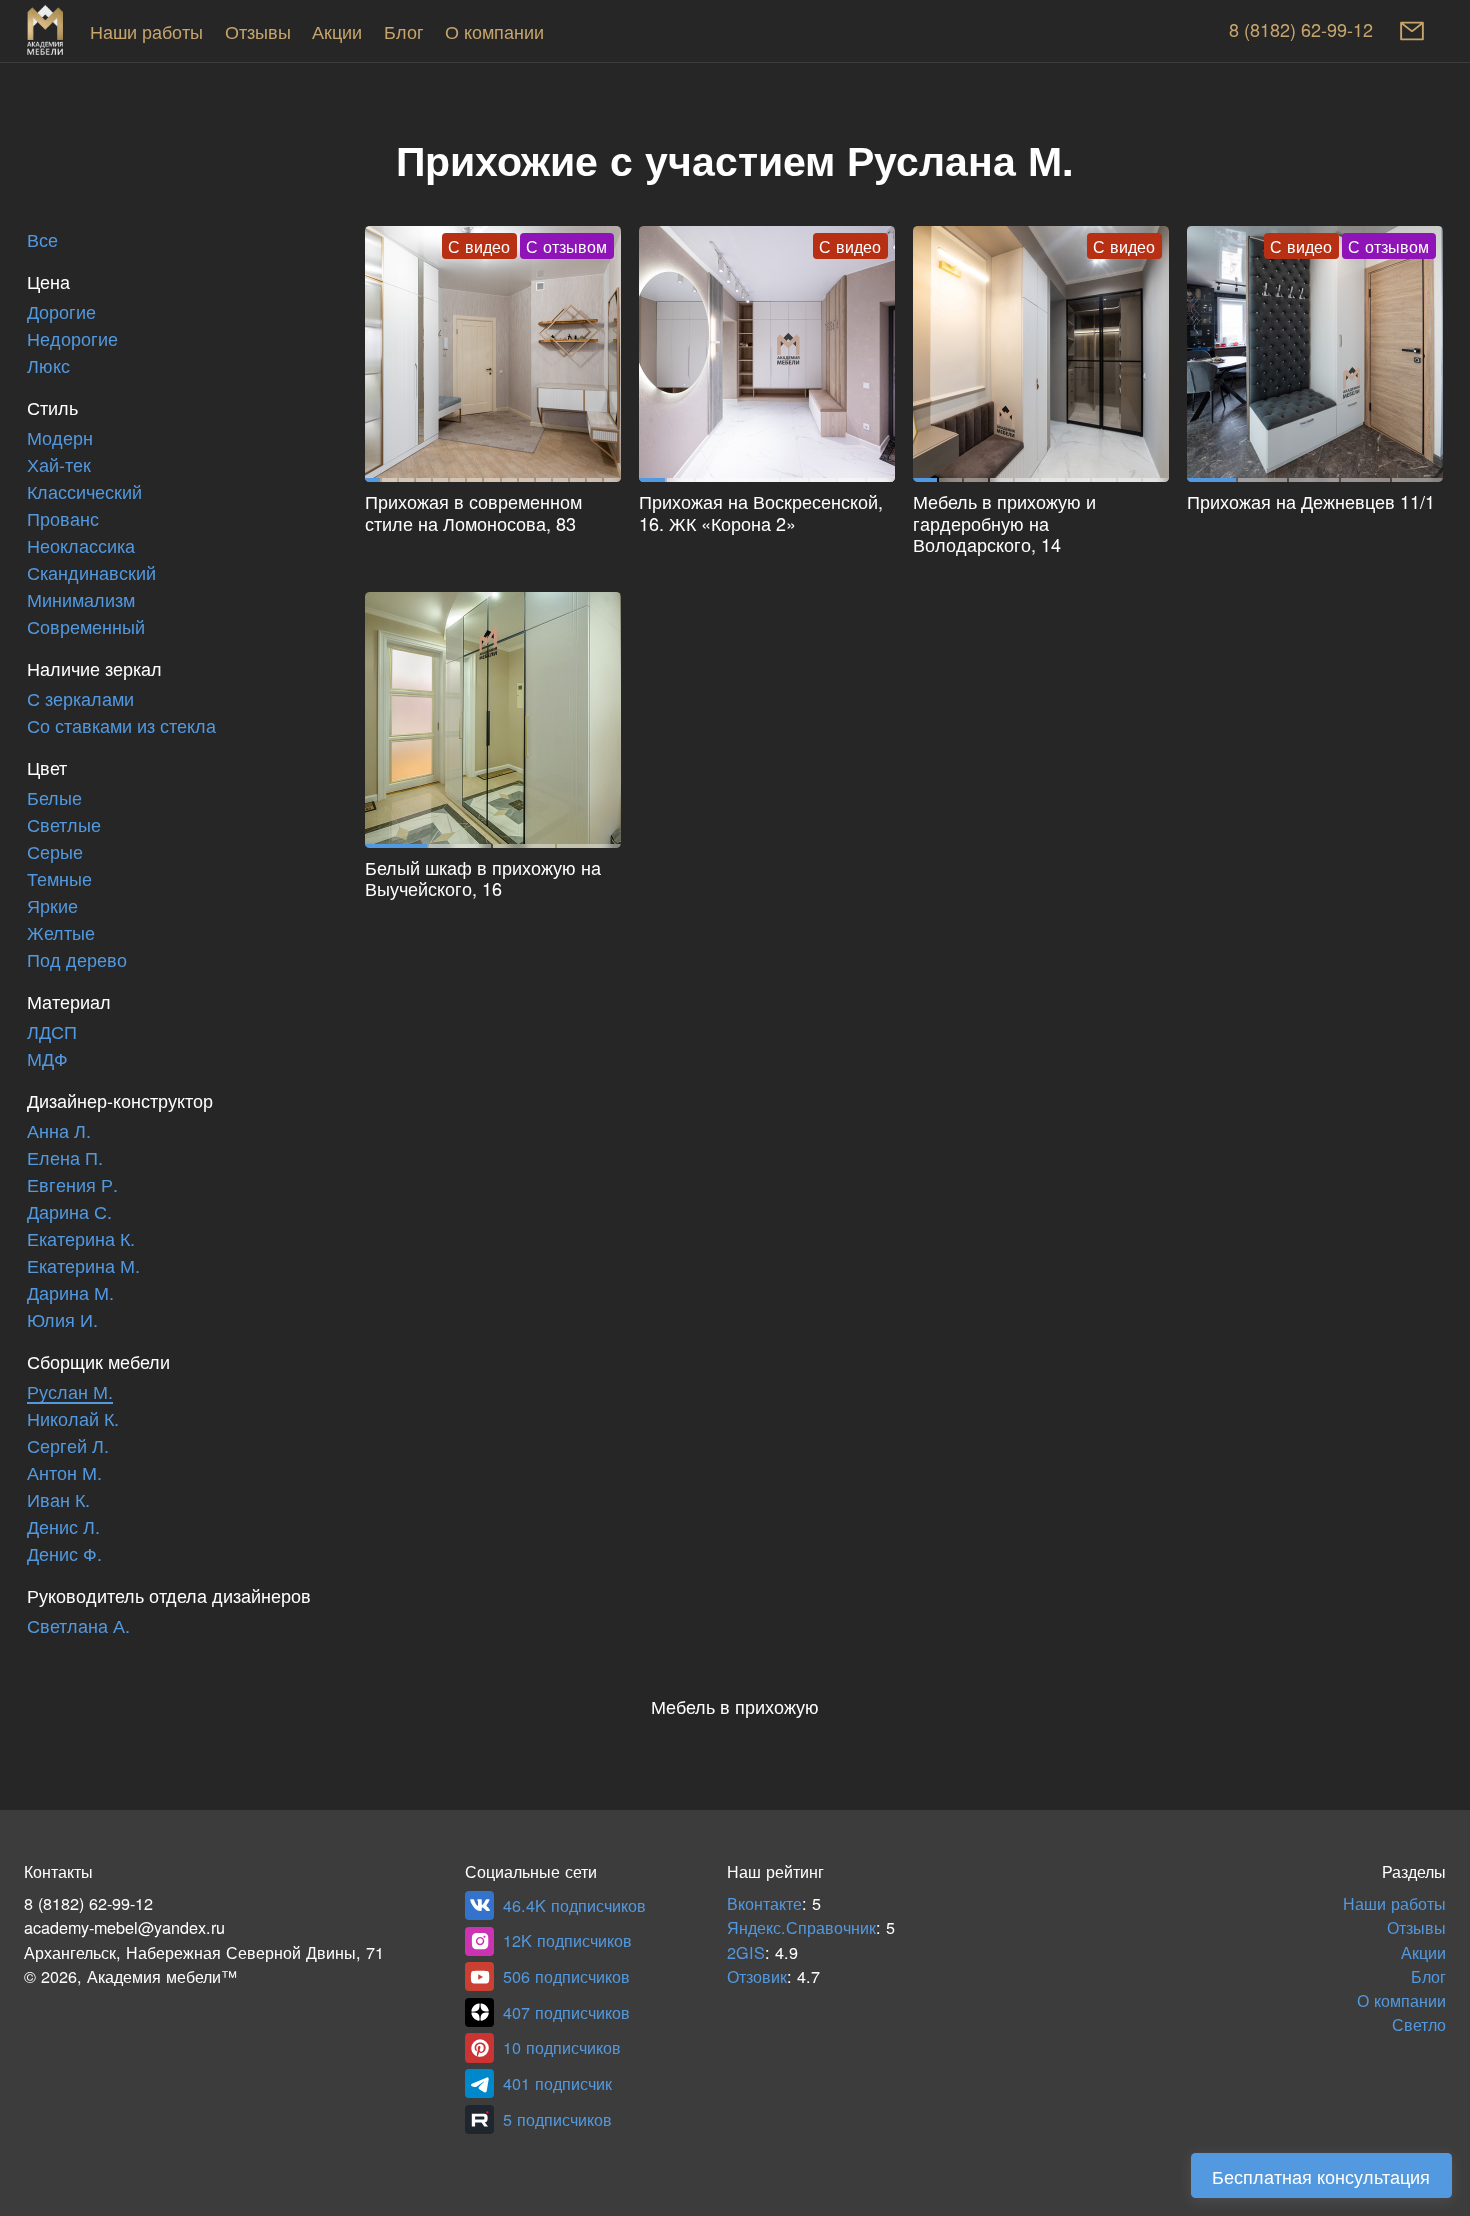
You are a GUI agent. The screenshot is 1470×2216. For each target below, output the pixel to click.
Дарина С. (69, 1212)
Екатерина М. (83, 1266)
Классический (84, 492)
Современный (86, 627)
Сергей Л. (68, 1446)
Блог (404, 32)
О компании (494, 32)
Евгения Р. (72, 1185)
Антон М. (64, 1473)
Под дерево (77, 960)
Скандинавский (91, 573)
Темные (59, 879)
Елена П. (65, 1158)
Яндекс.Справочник (801, 1928)
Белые (54, 798)
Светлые (64, 825)
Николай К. (73, 1419)
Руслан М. (70, 1392)
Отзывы (258, 32)
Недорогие (72, 339)
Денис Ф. (64, 1554)
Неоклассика (81, 546)
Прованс (63, 519)
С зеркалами (80, 699)
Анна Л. (59, 1131)
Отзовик (757, 1977)
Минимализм (81, 600)
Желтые (61, 933)
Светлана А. (78, 1626)
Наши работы (146, 32)
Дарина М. (70, 1293)
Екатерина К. (81, 1239)
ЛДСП (52, 1032)
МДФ (47, 1059)
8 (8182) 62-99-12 (1301, 30)
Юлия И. (62, 1320)
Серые (55, 852)
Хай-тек (59, 465)
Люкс (48, 366)
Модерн (60, 438)
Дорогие (61, 312)
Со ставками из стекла (121, 726)
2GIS (746, 1953)
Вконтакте (764, 1904)
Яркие (52, 906)
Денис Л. (63, 1527)
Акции (337, 32)
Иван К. (58, 1500)
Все (42, 240)
